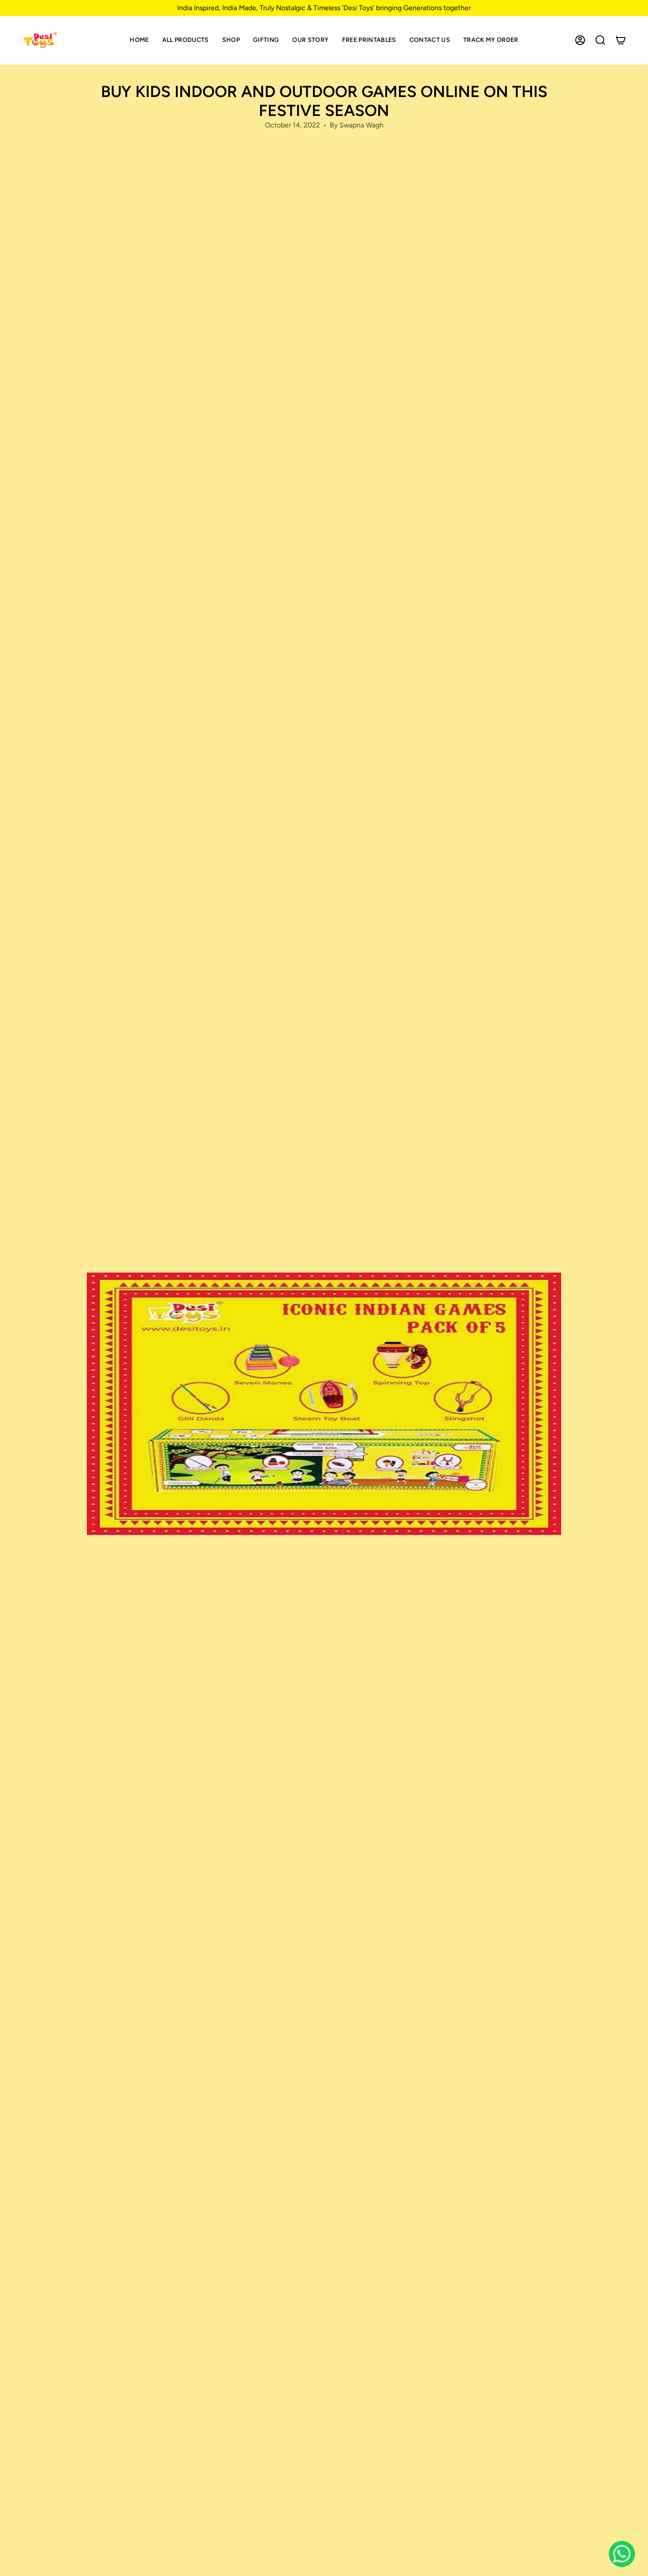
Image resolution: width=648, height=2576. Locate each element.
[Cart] (621, 40)
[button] (231, 40)
